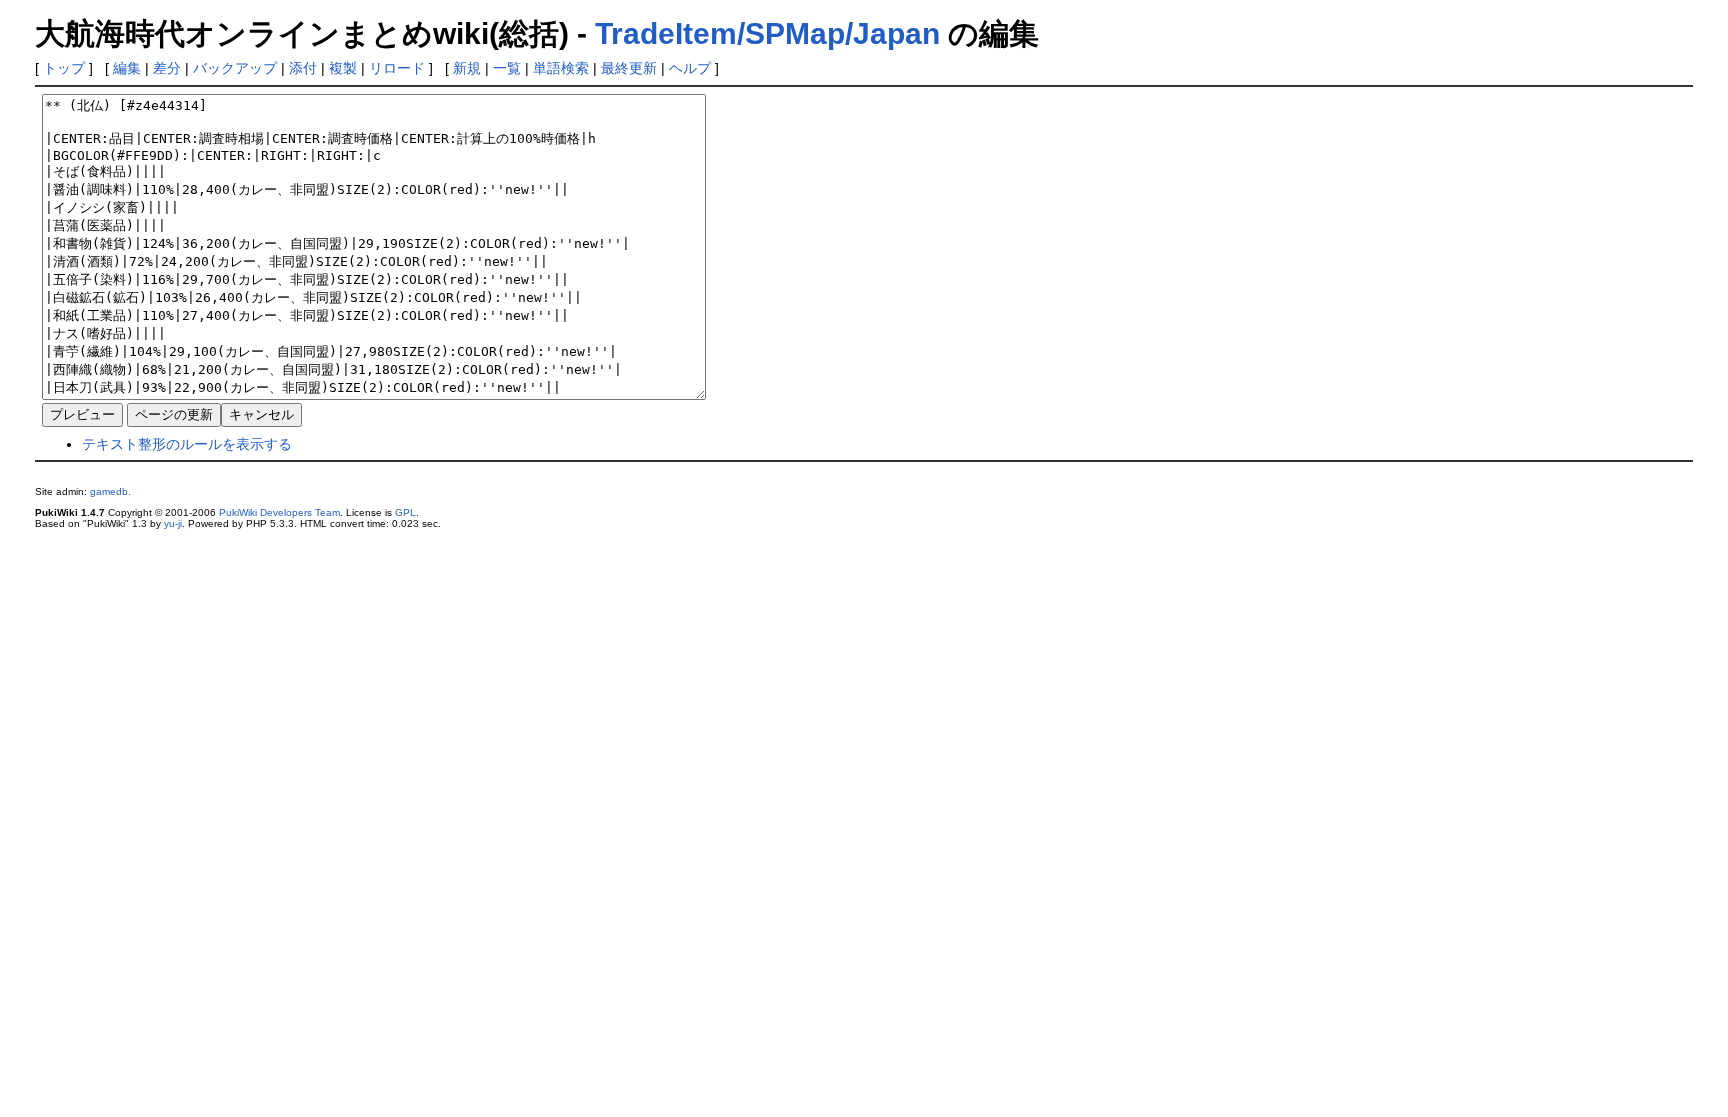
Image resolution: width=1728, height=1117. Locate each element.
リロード (397, 68)
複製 (343, 68)
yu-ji (173, 523)
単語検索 (561, 68)
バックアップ (235, 68)
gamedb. (110, 491)
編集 (127, 68)
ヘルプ (690, 68)
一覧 (507, 68)
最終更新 (629, 68)
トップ (64, 68)
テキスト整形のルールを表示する (187, 444)
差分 (167, 68)
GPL (405, 512)
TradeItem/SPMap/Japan (767, 33)
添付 (303, 68)
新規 (467, 68)
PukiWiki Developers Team (279, 512)
